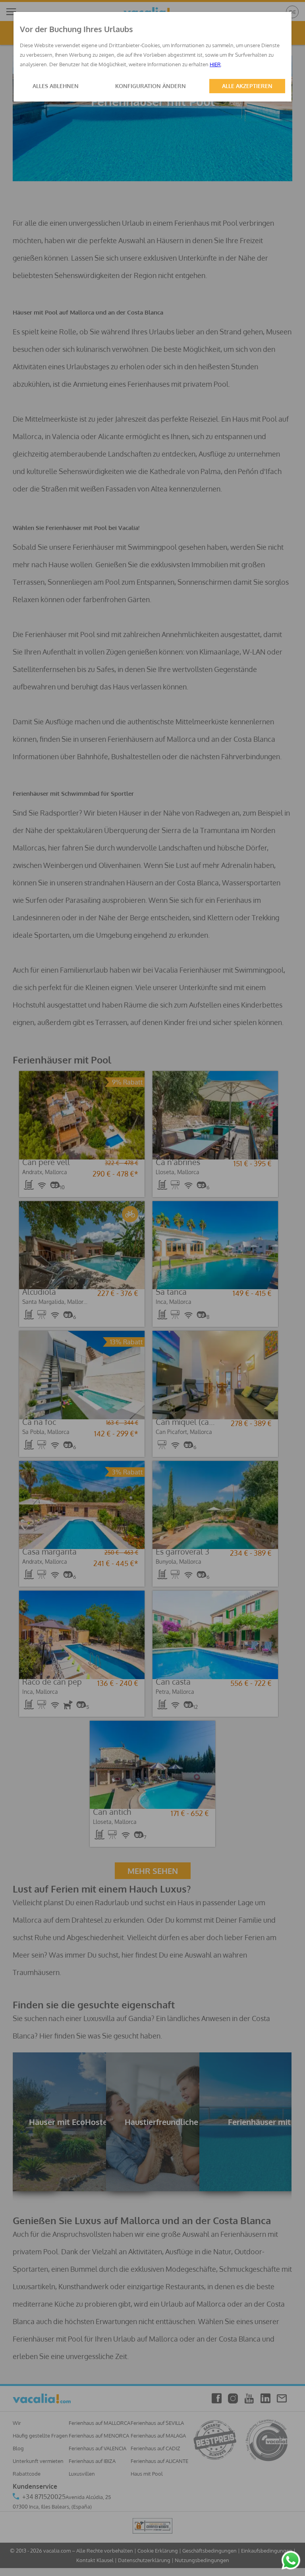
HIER (215, 64)
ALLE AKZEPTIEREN (247, 86)
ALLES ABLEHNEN (56, 86)
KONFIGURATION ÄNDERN (151, 86)
